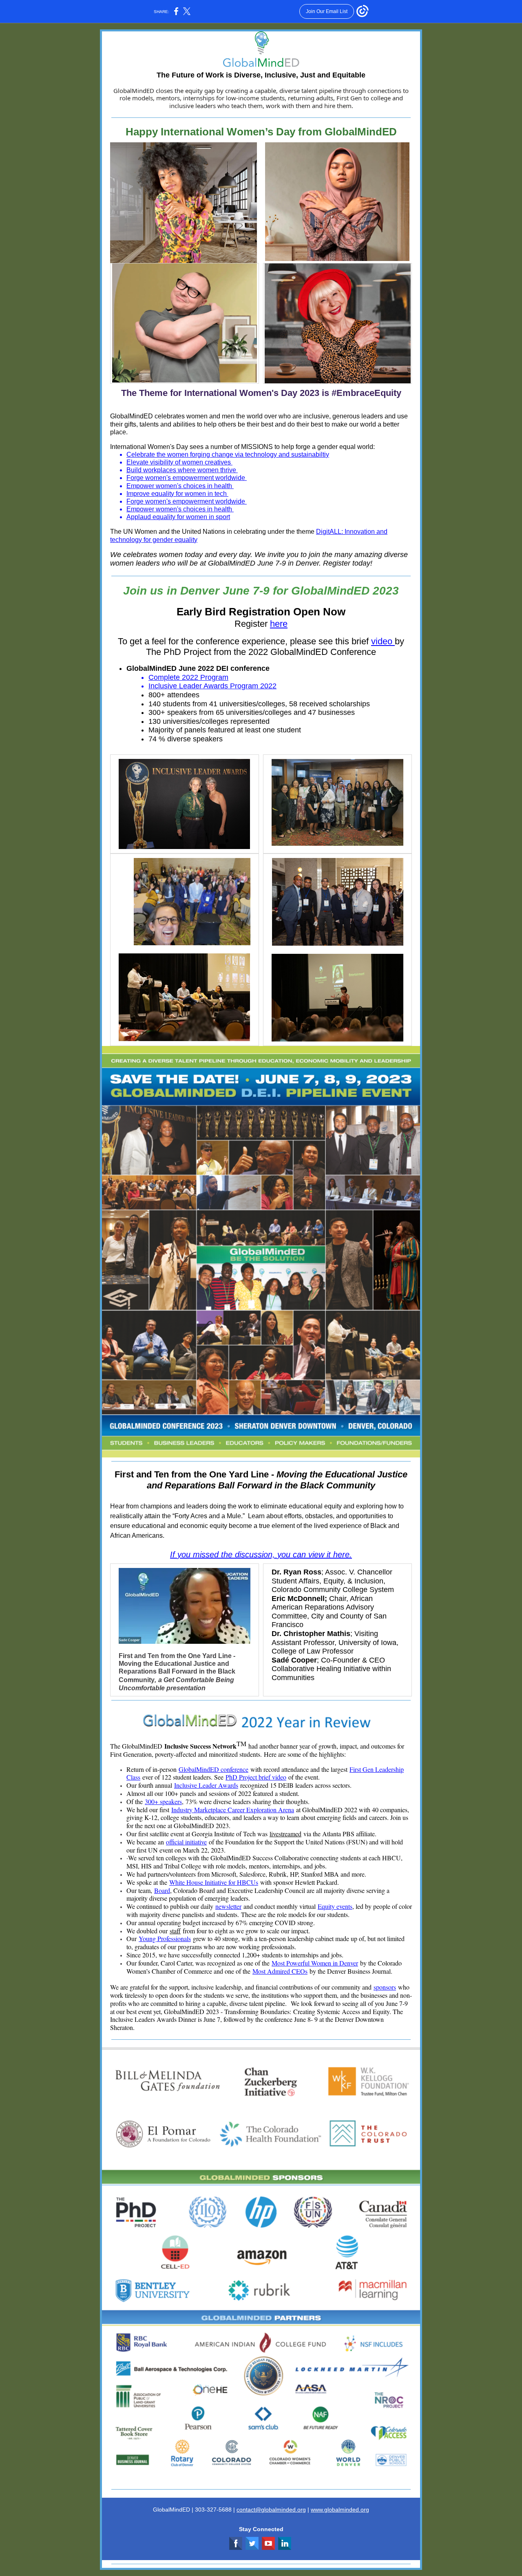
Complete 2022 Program (188, 677)
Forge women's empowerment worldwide (187, 478)
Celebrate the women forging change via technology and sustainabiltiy (228, 454)
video (383, 641)
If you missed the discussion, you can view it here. (261, 1554)
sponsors (385, 1987)
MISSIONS (257, 447)
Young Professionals (165, 1938)
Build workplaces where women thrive (182, 470)
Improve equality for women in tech (177, 494)
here (279, 624)
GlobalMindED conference (213, 1769)
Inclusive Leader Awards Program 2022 (212, 686)
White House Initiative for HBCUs (214, 1882)
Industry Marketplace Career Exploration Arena (233, 1810)
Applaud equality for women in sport (178, 517)
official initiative (186, 1842)
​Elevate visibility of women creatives (179, 462)
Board (162, 1890)
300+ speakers (163, 1801)
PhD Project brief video (256, 1777)
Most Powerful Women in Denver (315, 1963)
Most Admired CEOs (280, 1971)
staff (175, 1931)
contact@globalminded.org (271, 2510)
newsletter (228, 1906)
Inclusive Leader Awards (206, 1785)
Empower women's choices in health (180, 486)
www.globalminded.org (340, 2510)
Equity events (335, 1906)
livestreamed (285, 1834)
